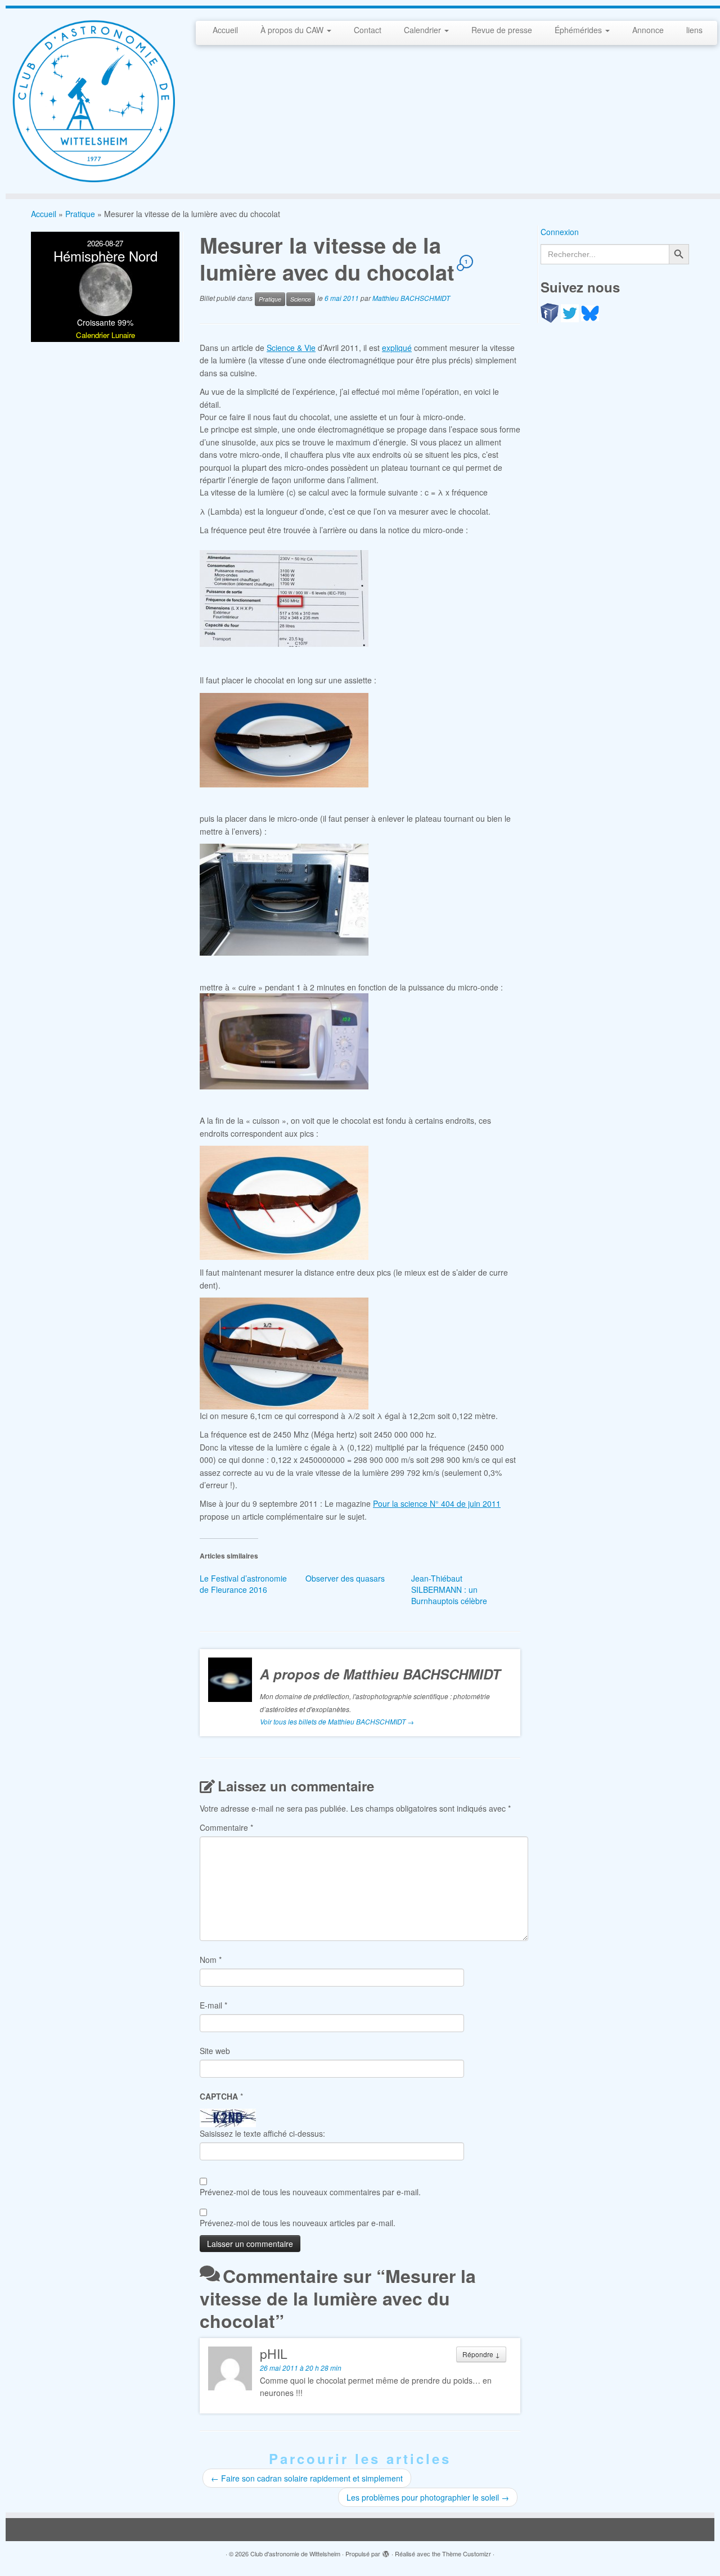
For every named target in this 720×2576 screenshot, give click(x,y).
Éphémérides (579, 30)
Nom (211, 1960)
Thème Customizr (467, 2554)
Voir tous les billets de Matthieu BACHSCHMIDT (337, 1721)
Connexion (560, 232)
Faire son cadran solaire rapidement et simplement (307, 2478)
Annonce (648, 30)
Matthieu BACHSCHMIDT (411, 298)
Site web (215, 2051)
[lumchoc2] (284, 739)
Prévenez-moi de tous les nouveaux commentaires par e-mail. (310, 2192)
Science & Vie (291, 348)
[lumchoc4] (284, 1040)
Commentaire (226, 1827)
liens (694, 30)
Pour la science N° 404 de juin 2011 (437, 1503)
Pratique (80, 214)
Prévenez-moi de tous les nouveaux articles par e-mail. (298, 2223)
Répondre (481, 2354)
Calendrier (424, 30)
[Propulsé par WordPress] (386, 2551)
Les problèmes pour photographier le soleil (428, 2497)
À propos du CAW (293, 30)
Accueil (225, 30)
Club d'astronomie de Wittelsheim (295, 2554)
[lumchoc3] (284, 898)
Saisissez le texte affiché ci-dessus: (262, 2133)
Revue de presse (502, 30)
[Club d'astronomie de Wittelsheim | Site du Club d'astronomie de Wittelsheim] (93, 101)
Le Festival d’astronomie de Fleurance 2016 (243, 1584)
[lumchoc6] (284, 1352)
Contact (368, 30)
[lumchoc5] (284, 1201)
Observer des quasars (345, 1578)
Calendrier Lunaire (105, 335)
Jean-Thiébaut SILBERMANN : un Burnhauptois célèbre (449, 1589)
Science (301, 299)
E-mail (213, 2005)
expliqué (397, 348)
